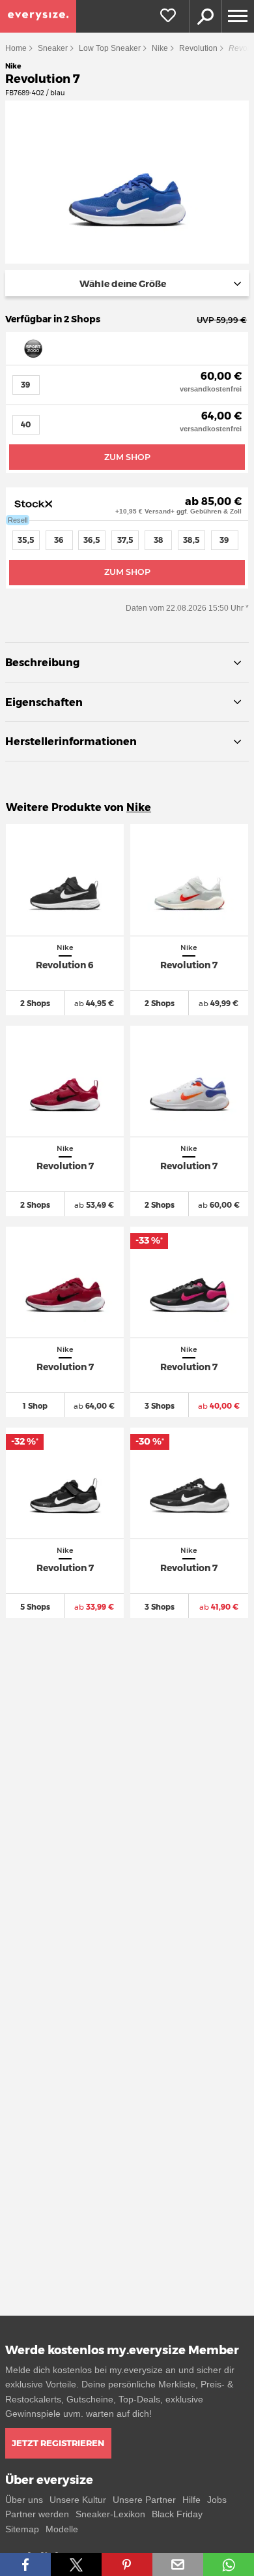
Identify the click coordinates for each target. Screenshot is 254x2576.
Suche (205, 16)
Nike (160, 48)
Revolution (198, 48)
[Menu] (238, 16)
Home (16, 48)
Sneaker (53, 48)
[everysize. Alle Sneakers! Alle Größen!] (38, 16)
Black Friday (177, 2514)
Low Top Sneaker (110, 48)
